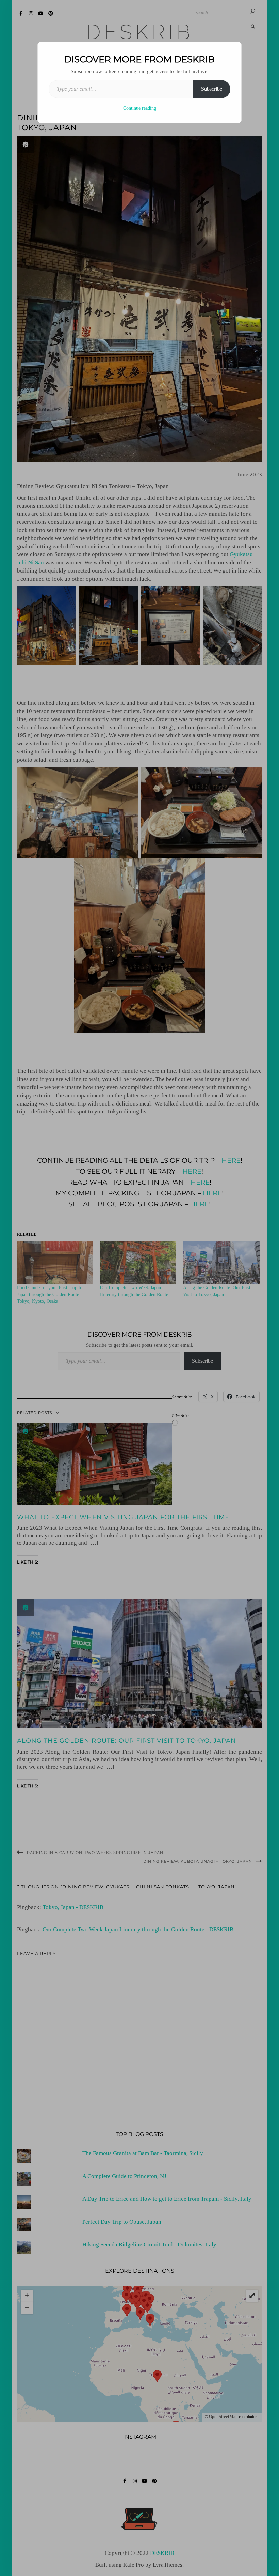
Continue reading (140, 108)
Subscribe (212, 89)
